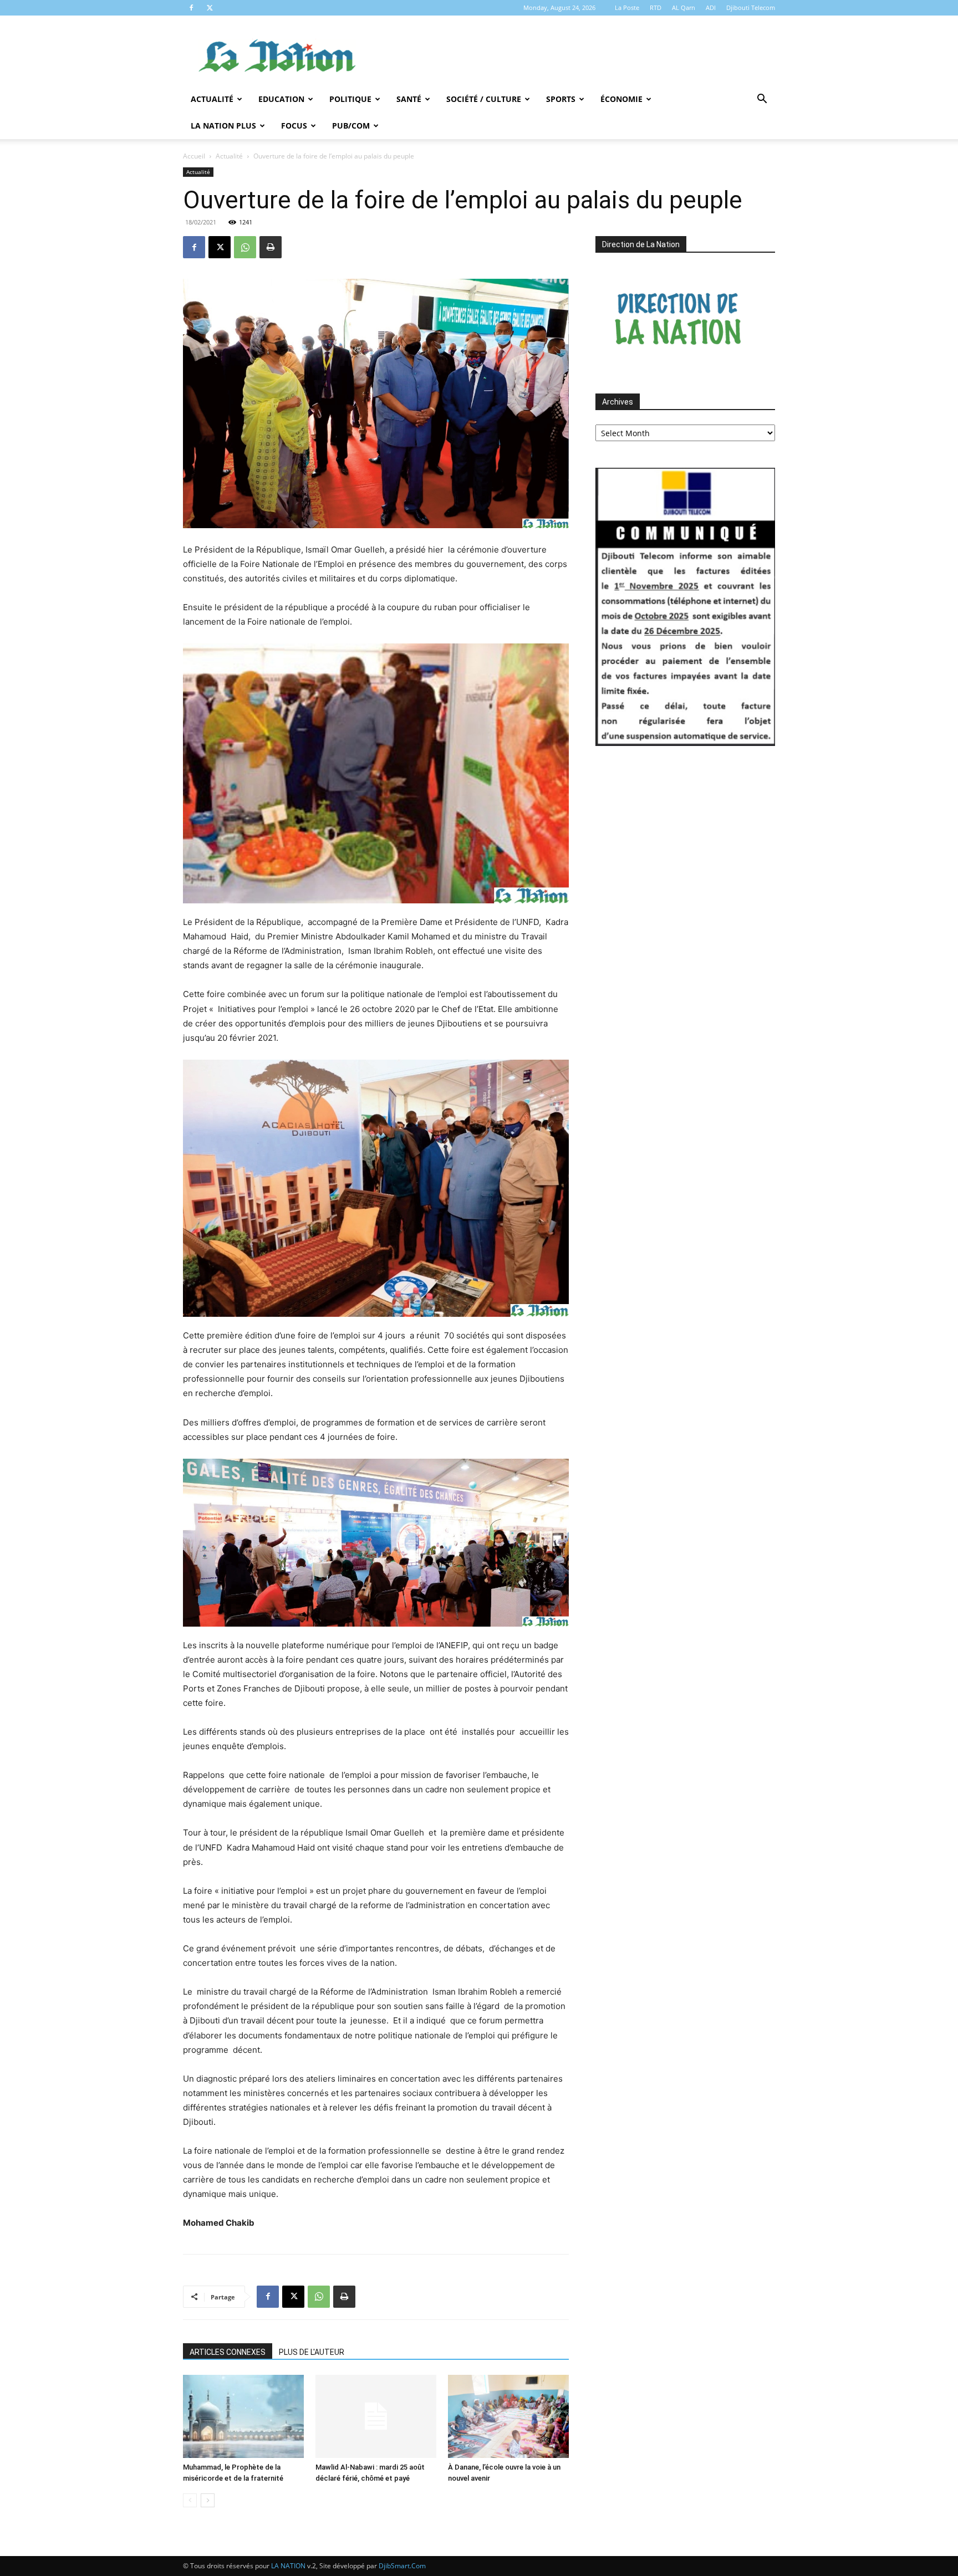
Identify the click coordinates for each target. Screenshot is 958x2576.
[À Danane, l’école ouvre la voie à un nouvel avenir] (508, 2416)
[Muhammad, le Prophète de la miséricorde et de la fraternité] (243, 2416)
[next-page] (208, 2500)
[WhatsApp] (245, 247)
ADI (711, 7)
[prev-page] (190, 2500)
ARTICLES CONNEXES (228, 2352)
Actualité (212, 99)
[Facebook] (191, 8)
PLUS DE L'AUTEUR (312, 2352)
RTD (656, 7)
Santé (409, 99)
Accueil (194, 156)
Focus (294, 126)
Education (281, 99)
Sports (561, 99)
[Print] (271, 247)
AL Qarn (684, 7)
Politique (350, 99)
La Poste (627, 7)
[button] (762, 100)
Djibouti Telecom (751, 7)
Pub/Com (351, 126)
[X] (210, 8)
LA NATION (288, 2566)
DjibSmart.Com (402, 2566)
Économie (621, 99)
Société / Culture (484, 99)
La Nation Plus (223, 126)
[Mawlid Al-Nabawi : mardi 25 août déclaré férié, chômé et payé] (376, 2416)
